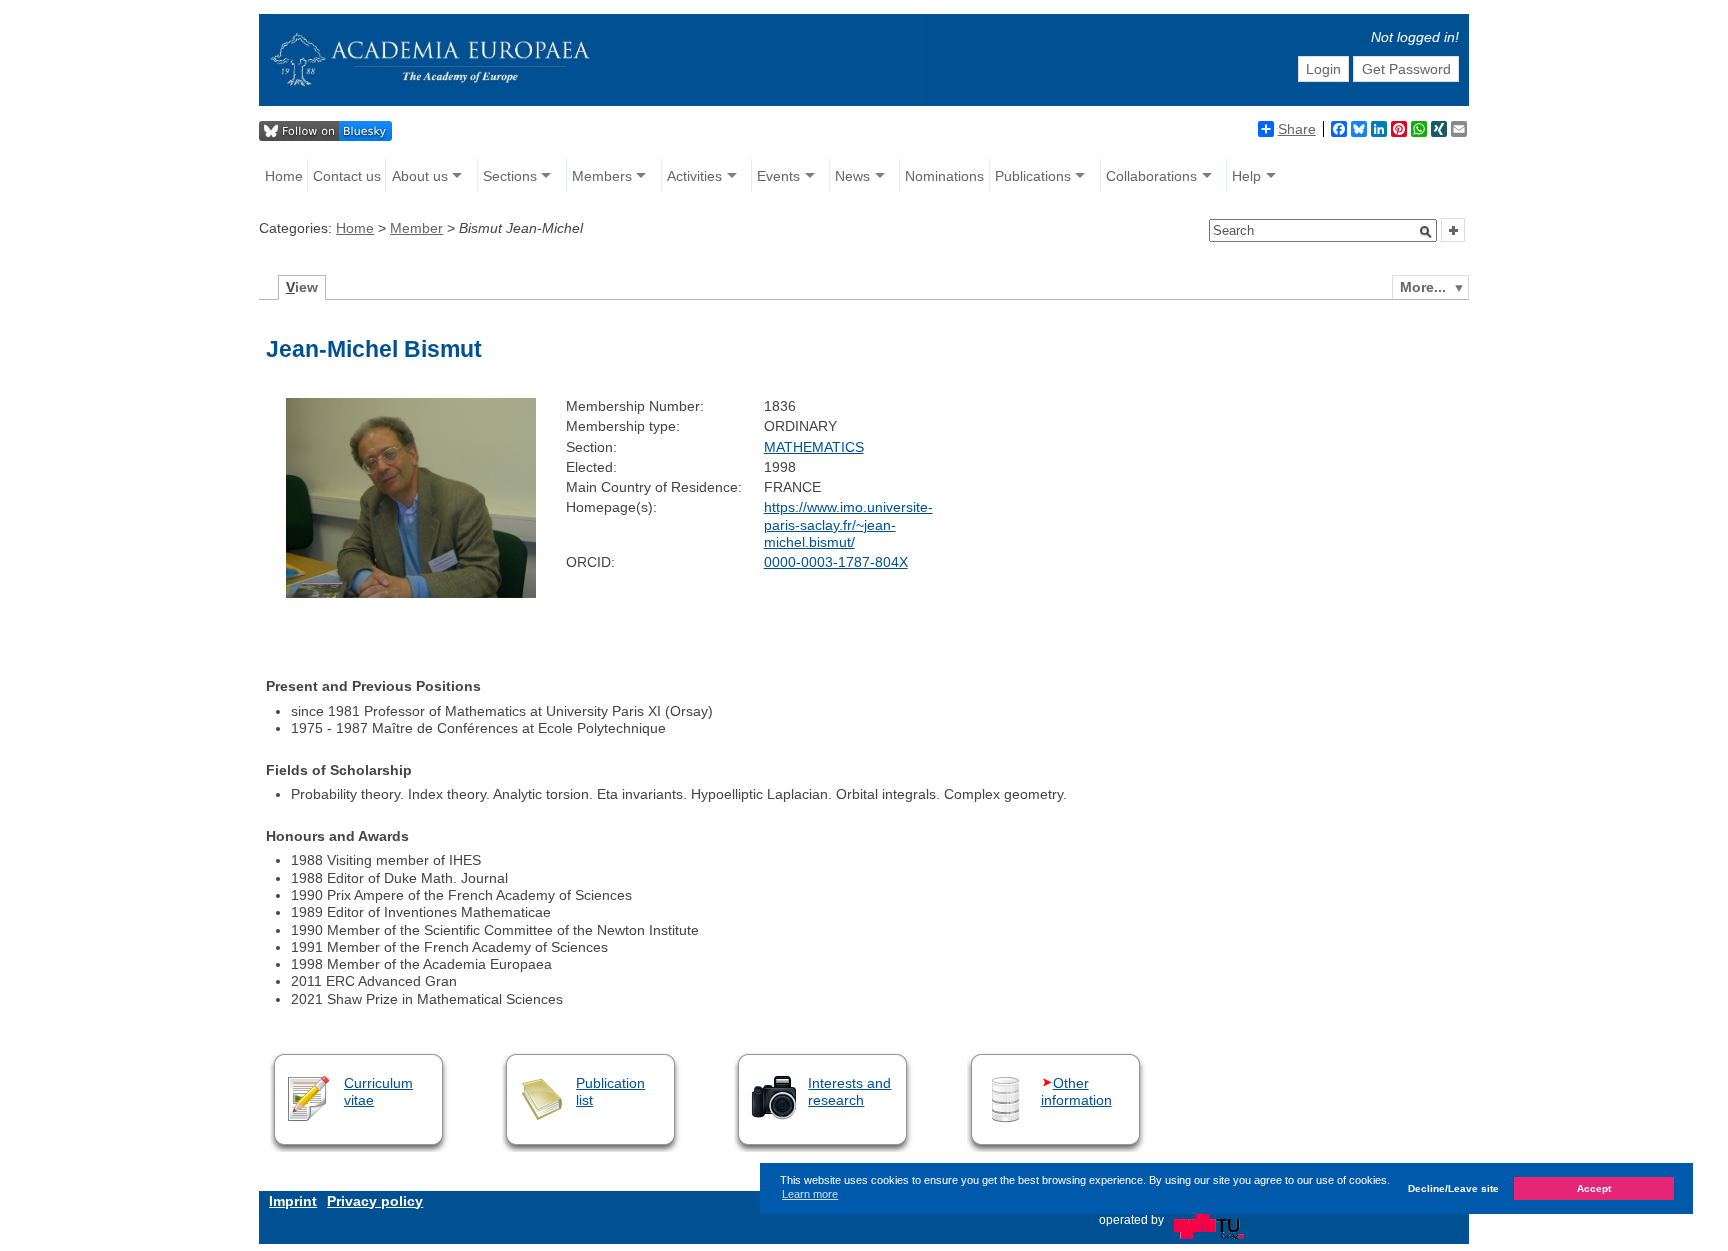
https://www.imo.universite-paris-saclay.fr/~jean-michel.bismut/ (848, 524)
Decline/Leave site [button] (1453, 1188)
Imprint (293, 1201)
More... (1423, 287)
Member (416, 228)
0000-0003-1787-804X (836, 562)
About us (420, 176)
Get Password (1406, 69)
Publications (1033, 176)
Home (284, 176)
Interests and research (849, 1091)
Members (602, 176)
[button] (1426, 232)
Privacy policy (375, 1201)
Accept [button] (1594, 1188)
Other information (1076, 1091)
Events (778, 176)
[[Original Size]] (411, 593)
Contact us (347, 176)
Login (1323, 69)
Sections (510, 176)
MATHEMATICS (814, 447)
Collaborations (1151, 176)
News (852, 176)
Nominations (944, 176)
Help (1246, 176)
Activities (694, 176)
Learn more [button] (810, 1194)
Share (1297, 129)
